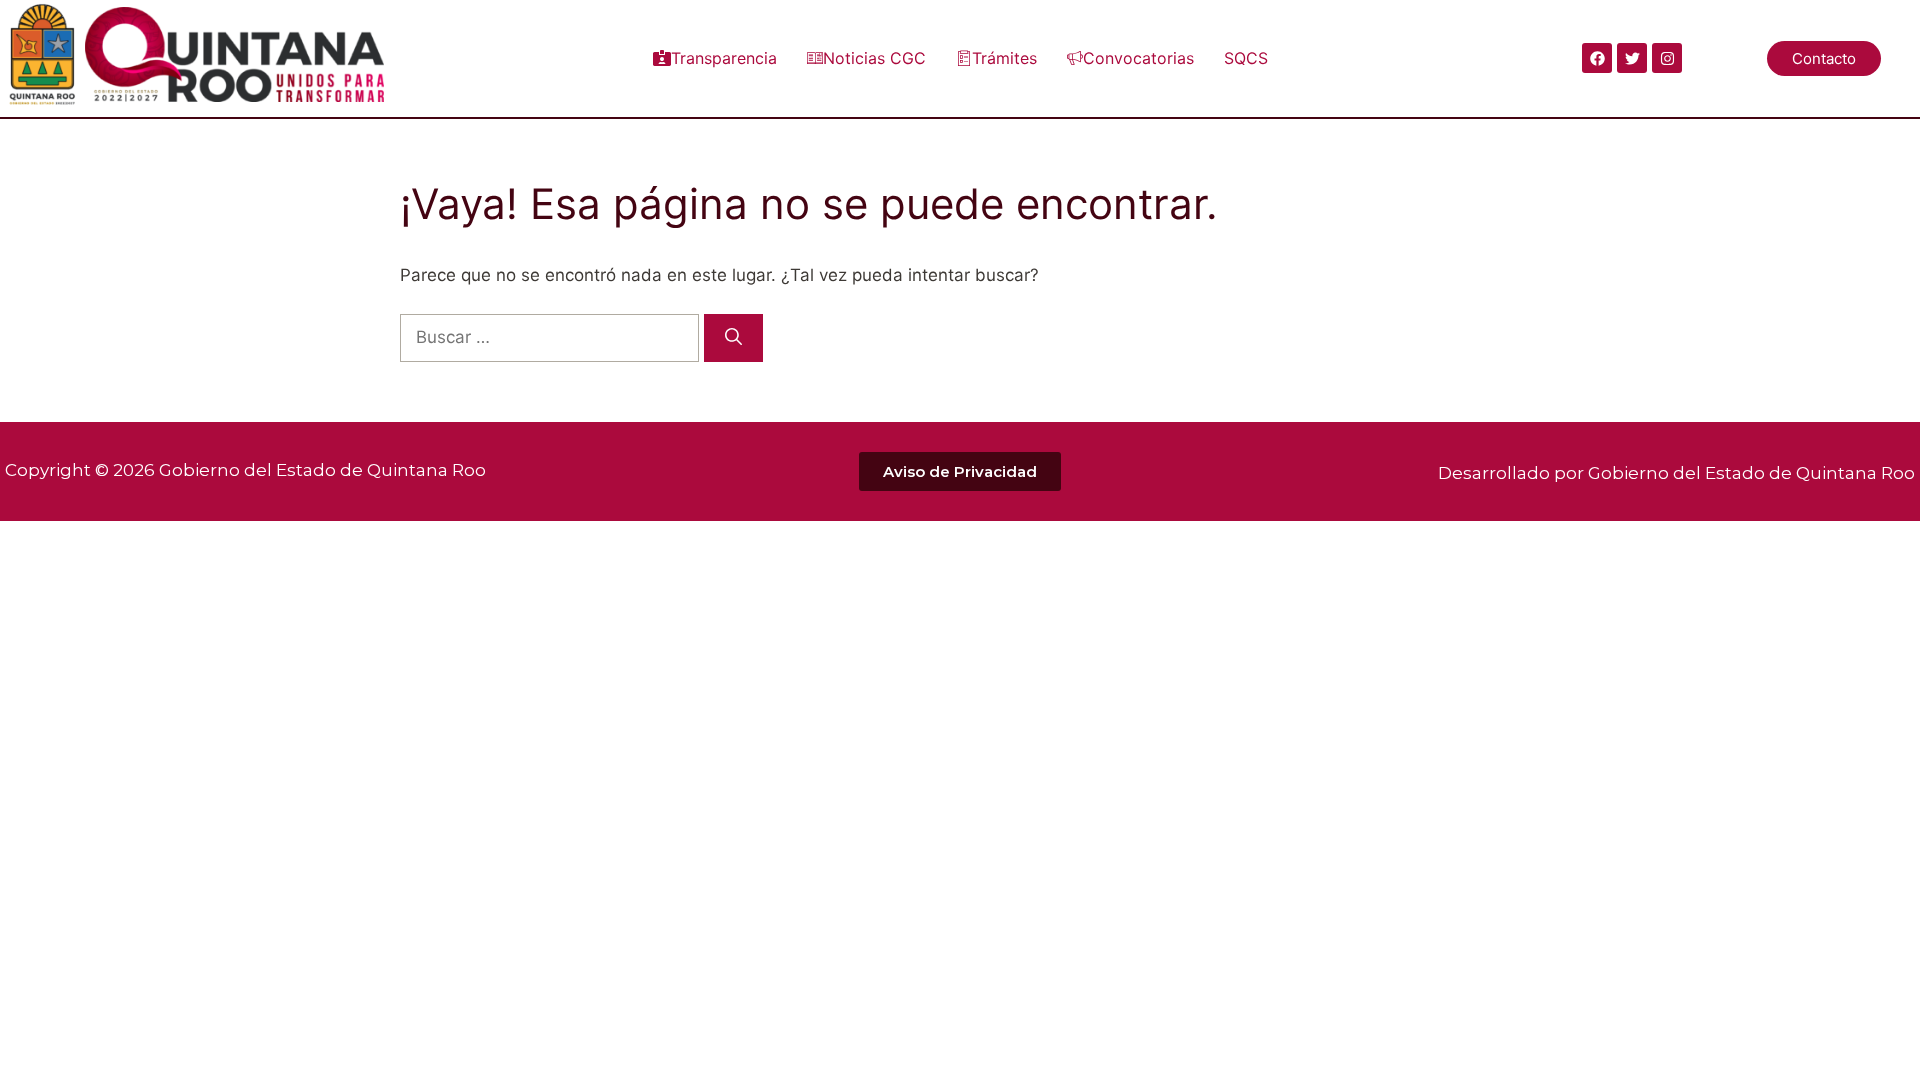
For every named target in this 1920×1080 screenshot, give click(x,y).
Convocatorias (1138, 58)
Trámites (1004, 58)
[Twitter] (1632, 58)
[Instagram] (1667, 58)
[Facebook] (1597, 58)
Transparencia (724, 58)
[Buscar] (733, 338)
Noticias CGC (874, 58)
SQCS (1246, 58)
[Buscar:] (552, 337)
